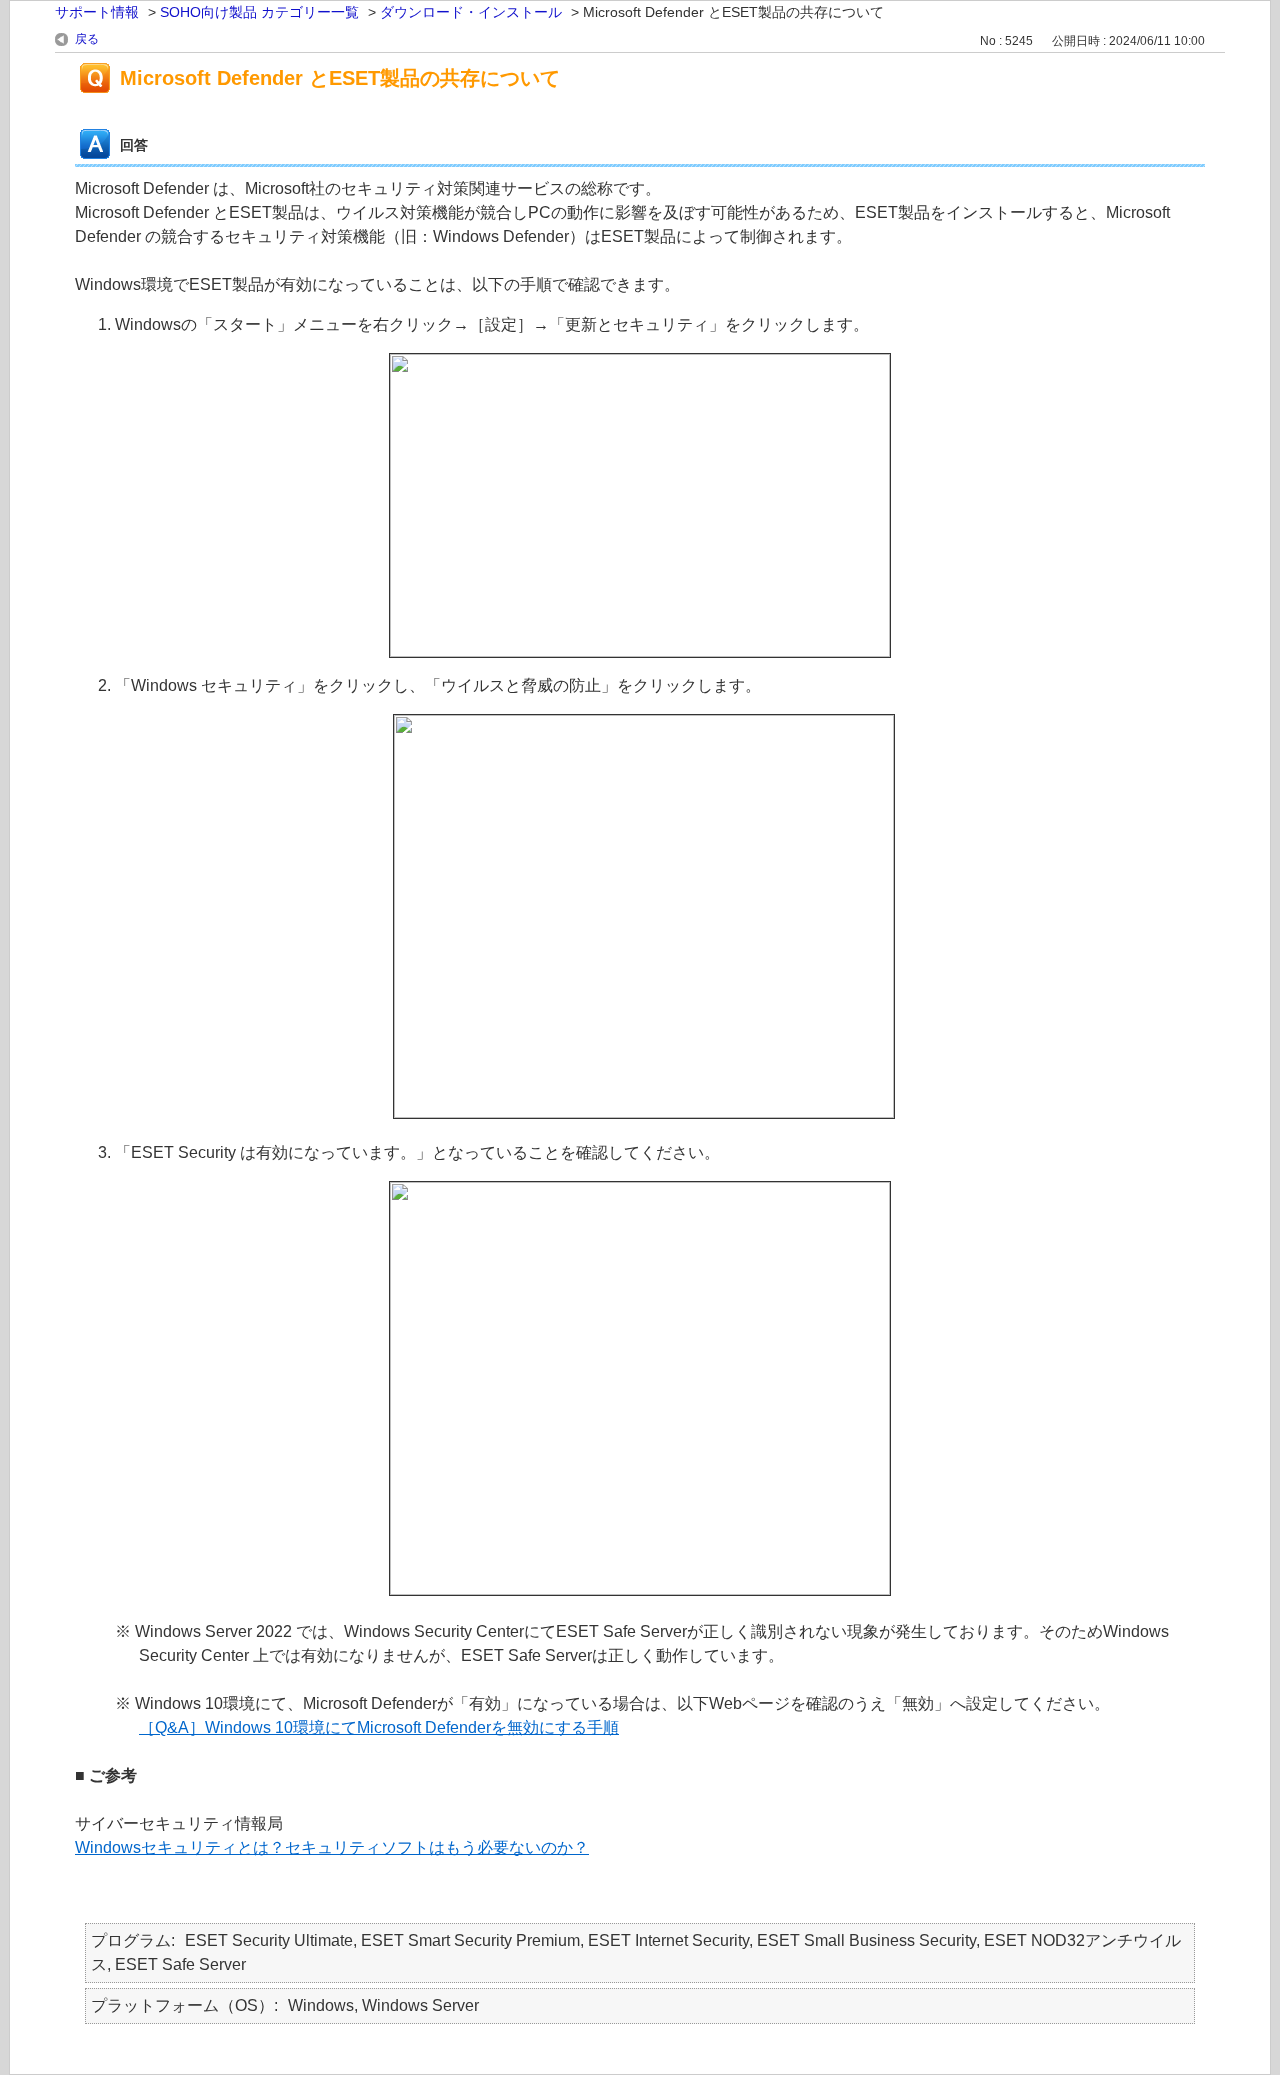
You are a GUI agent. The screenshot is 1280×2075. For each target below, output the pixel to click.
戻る (87, 39)
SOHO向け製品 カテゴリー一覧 (259, 12)
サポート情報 (97, 12)
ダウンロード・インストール (471, 12)
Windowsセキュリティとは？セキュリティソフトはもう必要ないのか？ (332, 1847)
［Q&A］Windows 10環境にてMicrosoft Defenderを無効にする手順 (379, 1727)
